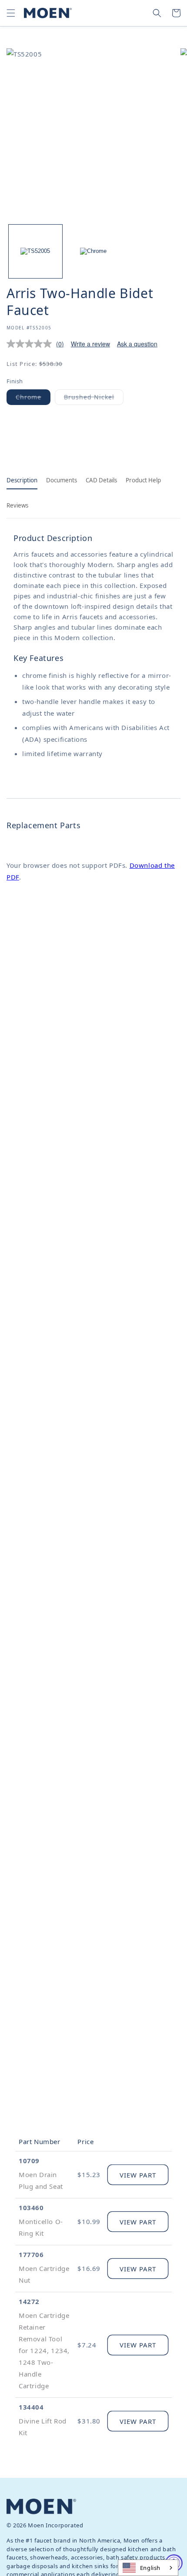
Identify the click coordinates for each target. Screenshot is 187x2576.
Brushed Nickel (94, 399)
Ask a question (137, 344)
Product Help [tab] (143, 480)
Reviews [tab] (17, 505)
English (150, 2568)
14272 (29, 2301)
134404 (31, 2407)
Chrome (33, 399)
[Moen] (41, 2506)
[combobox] (148, 2568)
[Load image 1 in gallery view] (35, 251)
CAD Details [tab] (101, 480)
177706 (31, 2254)
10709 (29, 2161)
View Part (138, 2175)
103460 (31, 2208)
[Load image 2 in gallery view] (93, 251)
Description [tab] (22, 480)
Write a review (90, 344)
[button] (11, 13)
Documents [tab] (62, 480)
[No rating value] (31, 344)
